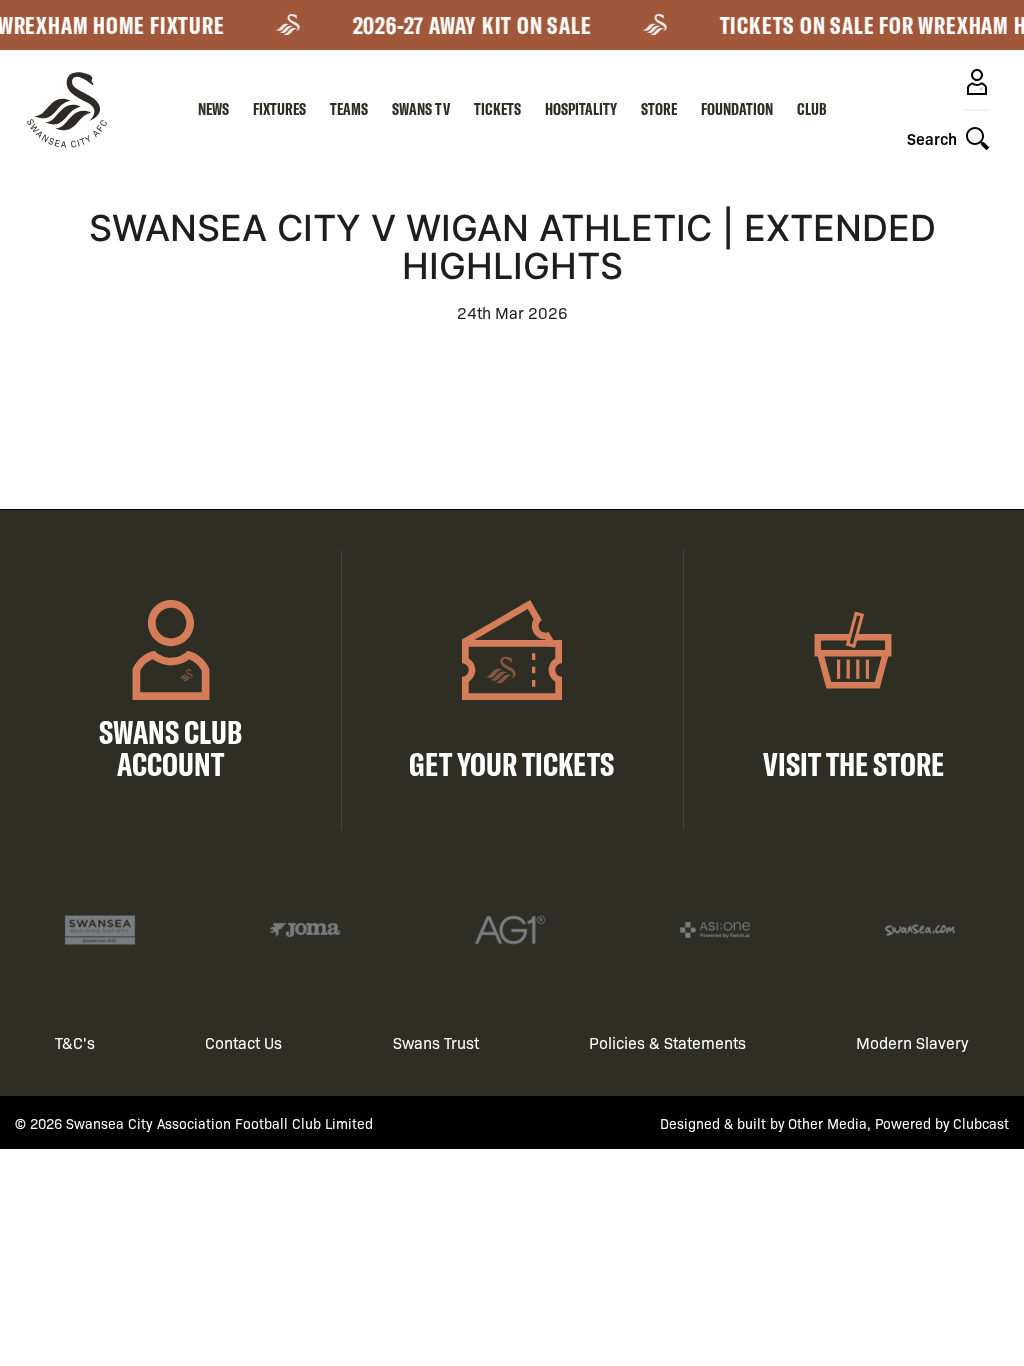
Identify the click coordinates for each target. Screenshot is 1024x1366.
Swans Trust (436, 1042)
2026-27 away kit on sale (466, 25)
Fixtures (279, 109)
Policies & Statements (667, 1042)
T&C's (75, 1042)
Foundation (737, 109)
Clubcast (981, 1123)
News (213, 109)
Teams (349, 109)
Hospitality (581, 109)
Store (659, 109)
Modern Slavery (912, 1042)
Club (812, 109)
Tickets (497, 109)
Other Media (827, 1123)
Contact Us (243, 1042)
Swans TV (421, 109)
